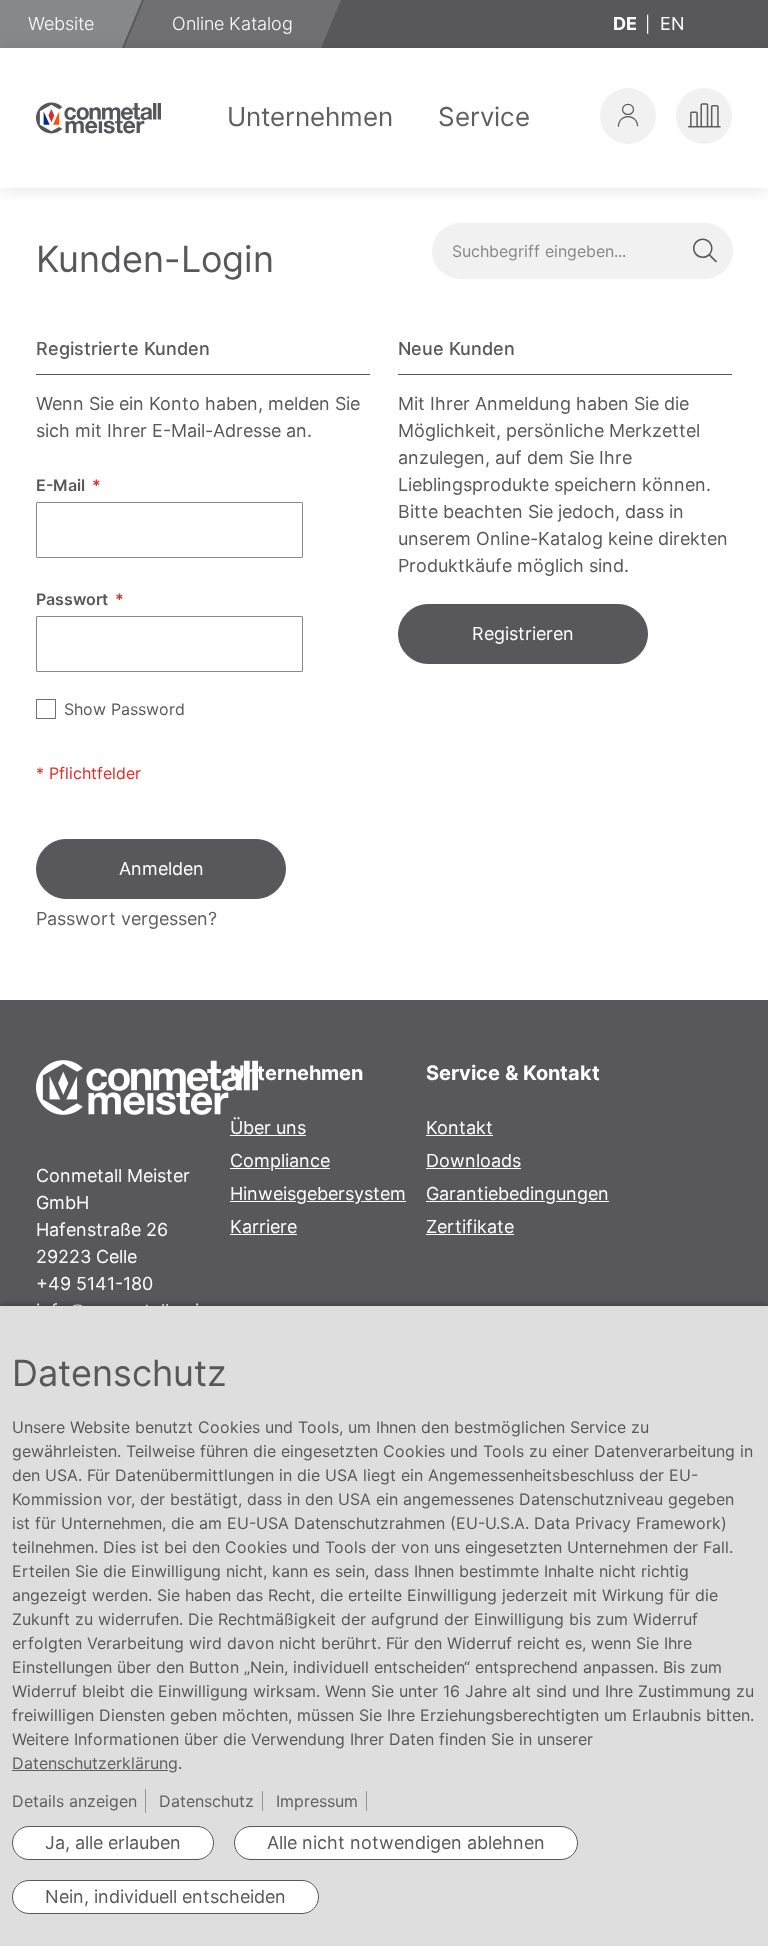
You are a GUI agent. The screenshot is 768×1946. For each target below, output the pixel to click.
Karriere (263, 1226)
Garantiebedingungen (517, 1193)
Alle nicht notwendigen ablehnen (406, 1842)
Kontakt (459, 1127)
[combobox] (582, 251)
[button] (628, 116)
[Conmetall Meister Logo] (98, 118)
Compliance (280, 1160)
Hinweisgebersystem (318, 1193)
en (672, 23)
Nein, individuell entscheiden (165, 1896)
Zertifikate (470, 1226)
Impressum (317, 1801)
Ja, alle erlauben (113, 1842)
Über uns (268, 1127)
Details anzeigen (74, 1801)
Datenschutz (206, 1801)
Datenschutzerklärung (95, 1763)
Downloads (473, 1160)
